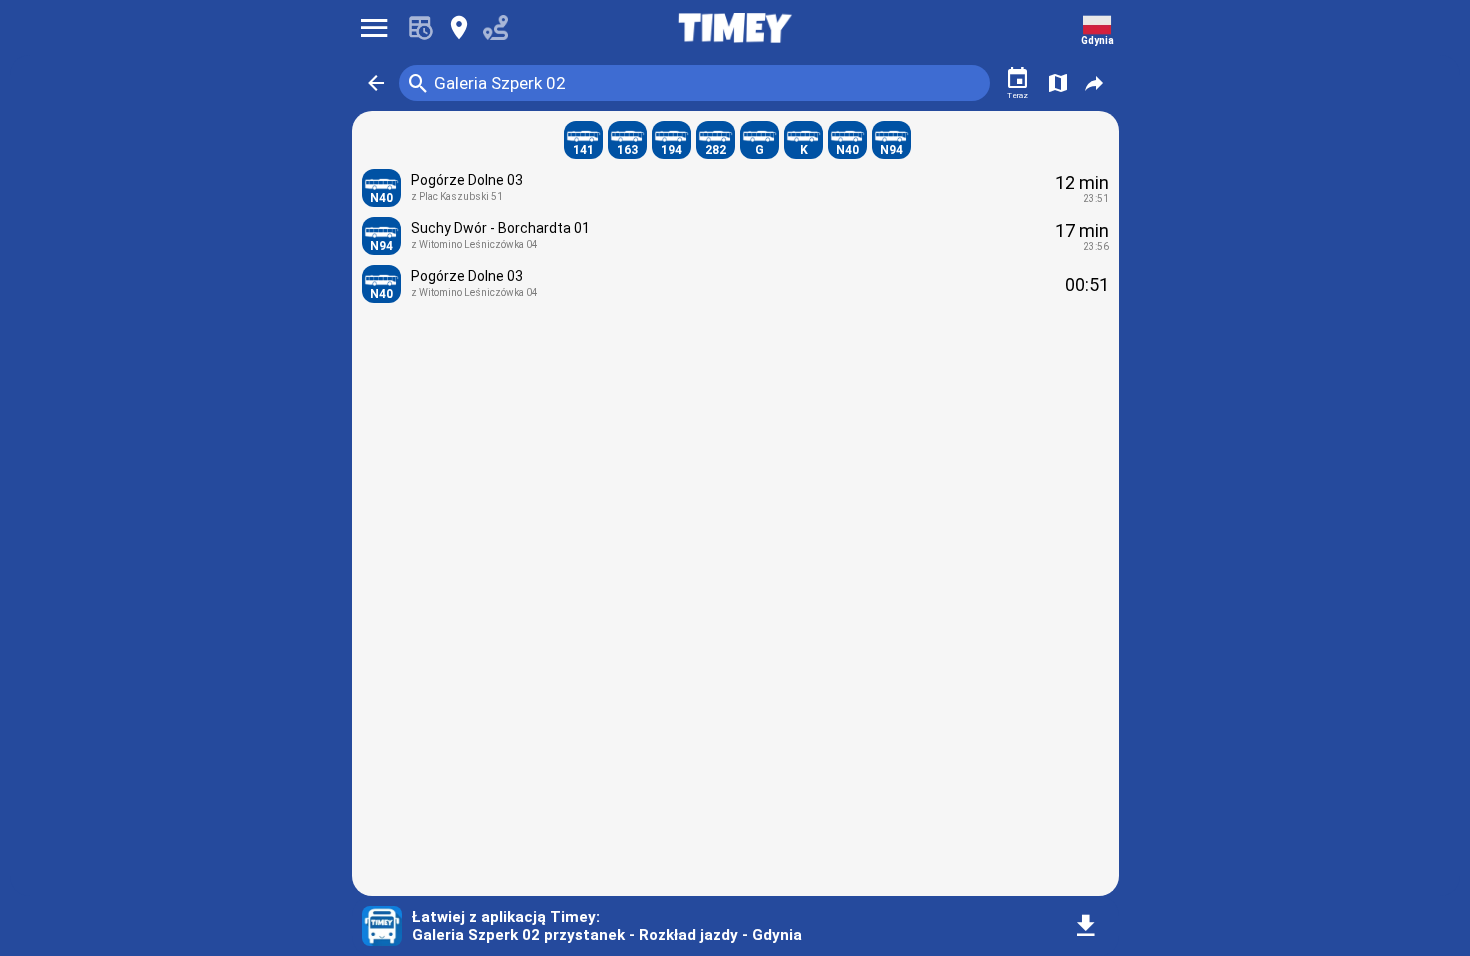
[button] (376, 83)
